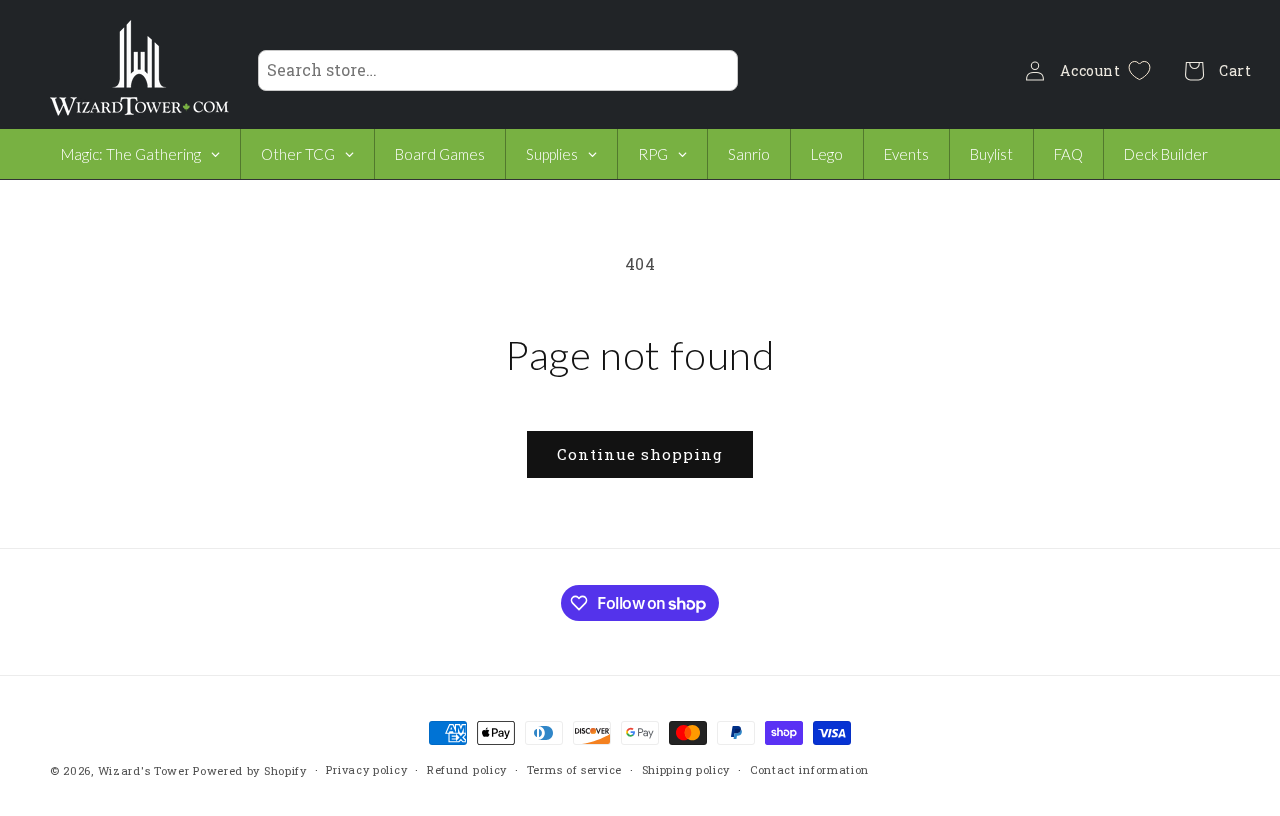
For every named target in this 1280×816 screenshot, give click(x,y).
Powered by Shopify (250, 770)
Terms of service (574, 769)
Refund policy (467, 769)
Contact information (809, 769)
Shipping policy (686, 769)
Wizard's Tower (144, 770)
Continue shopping (640, 454)
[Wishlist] (1139, 70)
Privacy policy (366, 769)
